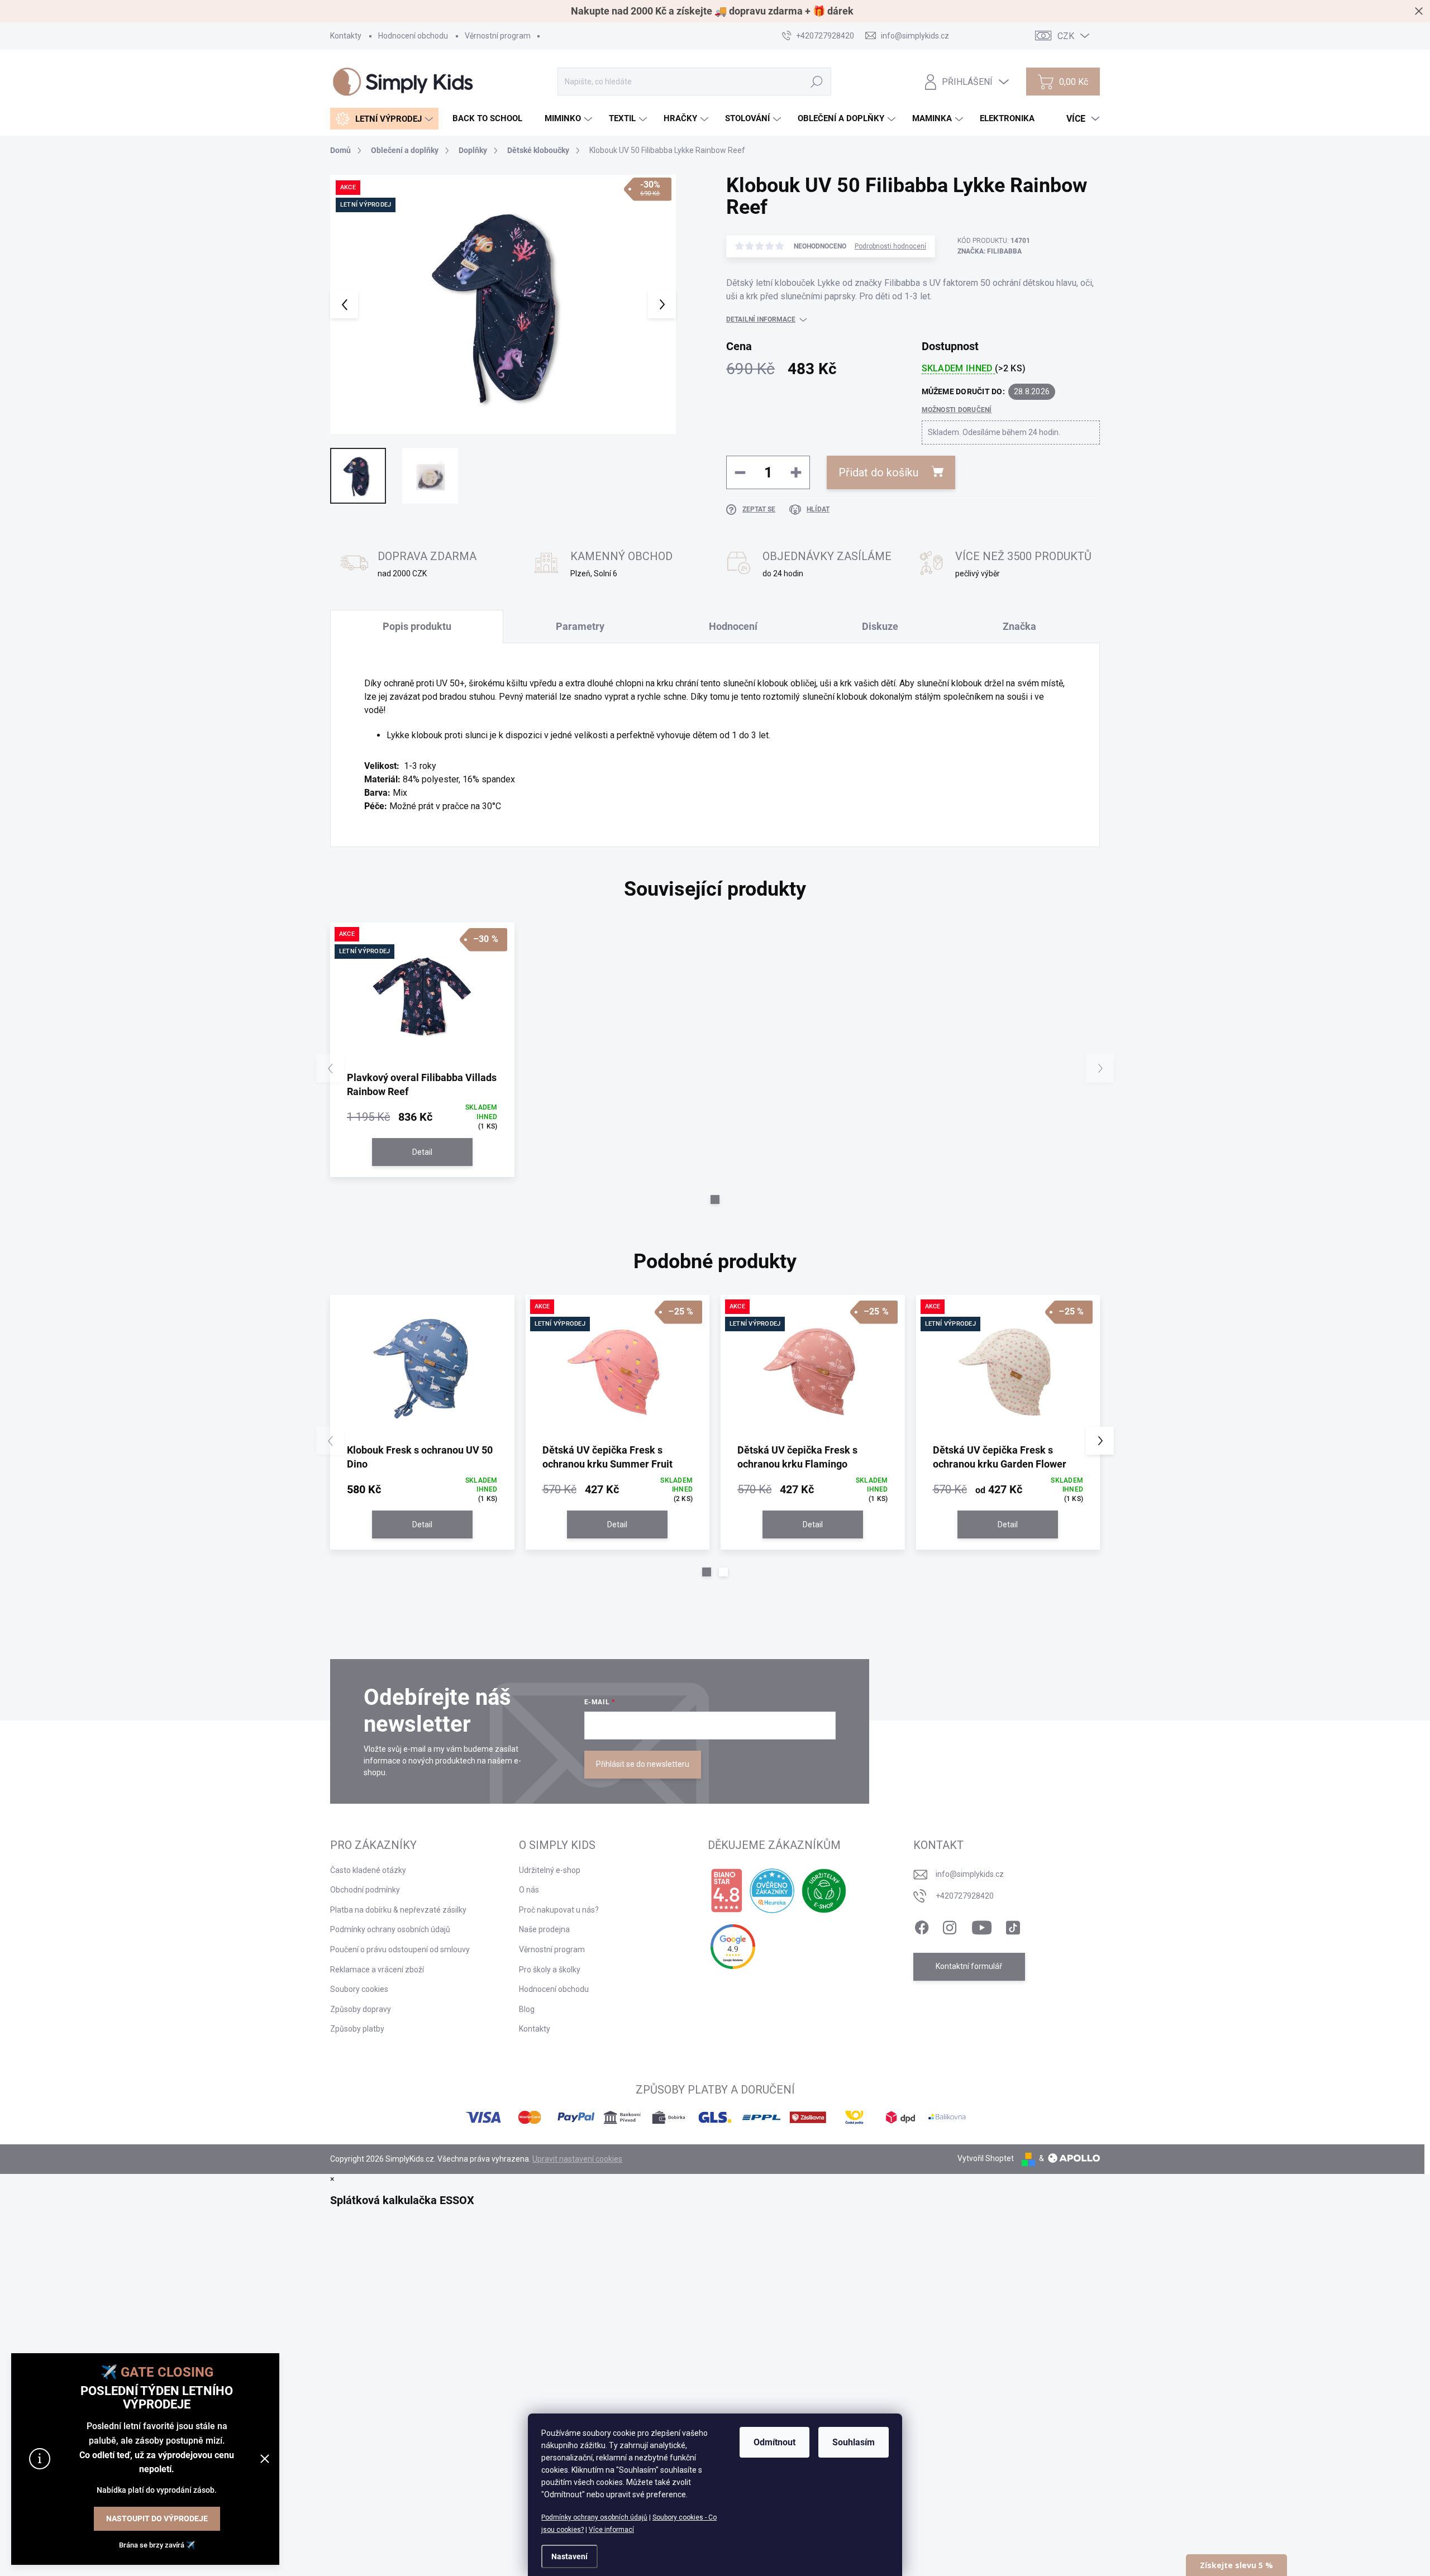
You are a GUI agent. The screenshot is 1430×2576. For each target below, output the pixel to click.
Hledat (817, 82)
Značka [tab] (1019, 626)
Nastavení (569, 2556)
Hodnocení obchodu (413, 36)
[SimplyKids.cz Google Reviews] (733, 1947)
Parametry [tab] (580, 626)
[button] (715, 1199)
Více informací (611, 2530)
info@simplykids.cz (970, 1874)
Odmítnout (774, 2442)
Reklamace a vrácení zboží (377, 1970)
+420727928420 (965, 1896)
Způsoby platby (357, 2029)
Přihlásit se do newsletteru (643, 1764)
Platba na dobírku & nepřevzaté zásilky (398, 1910)
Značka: (990, 251)
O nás (529, 1890)
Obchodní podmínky (365, 1890)
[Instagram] (950, 1925)
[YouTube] (982, 1925)
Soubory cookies (359, 1989)
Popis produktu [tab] (417, 626)
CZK (1066, 36)
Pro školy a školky (550, 1970)
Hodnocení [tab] (733, 626)
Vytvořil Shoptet (986, 2158)
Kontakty (346, 36)
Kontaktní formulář (969, 1966)
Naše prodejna (544, 1929)
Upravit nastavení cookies (577, 2159)
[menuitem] (384, 119)
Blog (527, 2009)
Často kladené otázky (368, 1870)
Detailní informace (761, 319)
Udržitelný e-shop (550, 1870)
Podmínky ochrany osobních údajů (594, 2517)
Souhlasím (854, 2442)
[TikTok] (1013, 1925)
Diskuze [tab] (880, 626)
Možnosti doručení (957, 410)
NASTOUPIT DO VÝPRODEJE (157, 2518)
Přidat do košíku (878, 472)
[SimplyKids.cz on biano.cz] (726, 1891)
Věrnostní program (498, 36)
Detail (422, 1152)
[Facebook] (922, 1925)
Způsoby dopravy (361, 2009)
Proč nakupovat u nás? (559, 1910)
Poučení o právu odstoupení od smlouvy (400, 1949)
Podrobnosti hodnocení (890, 246)
